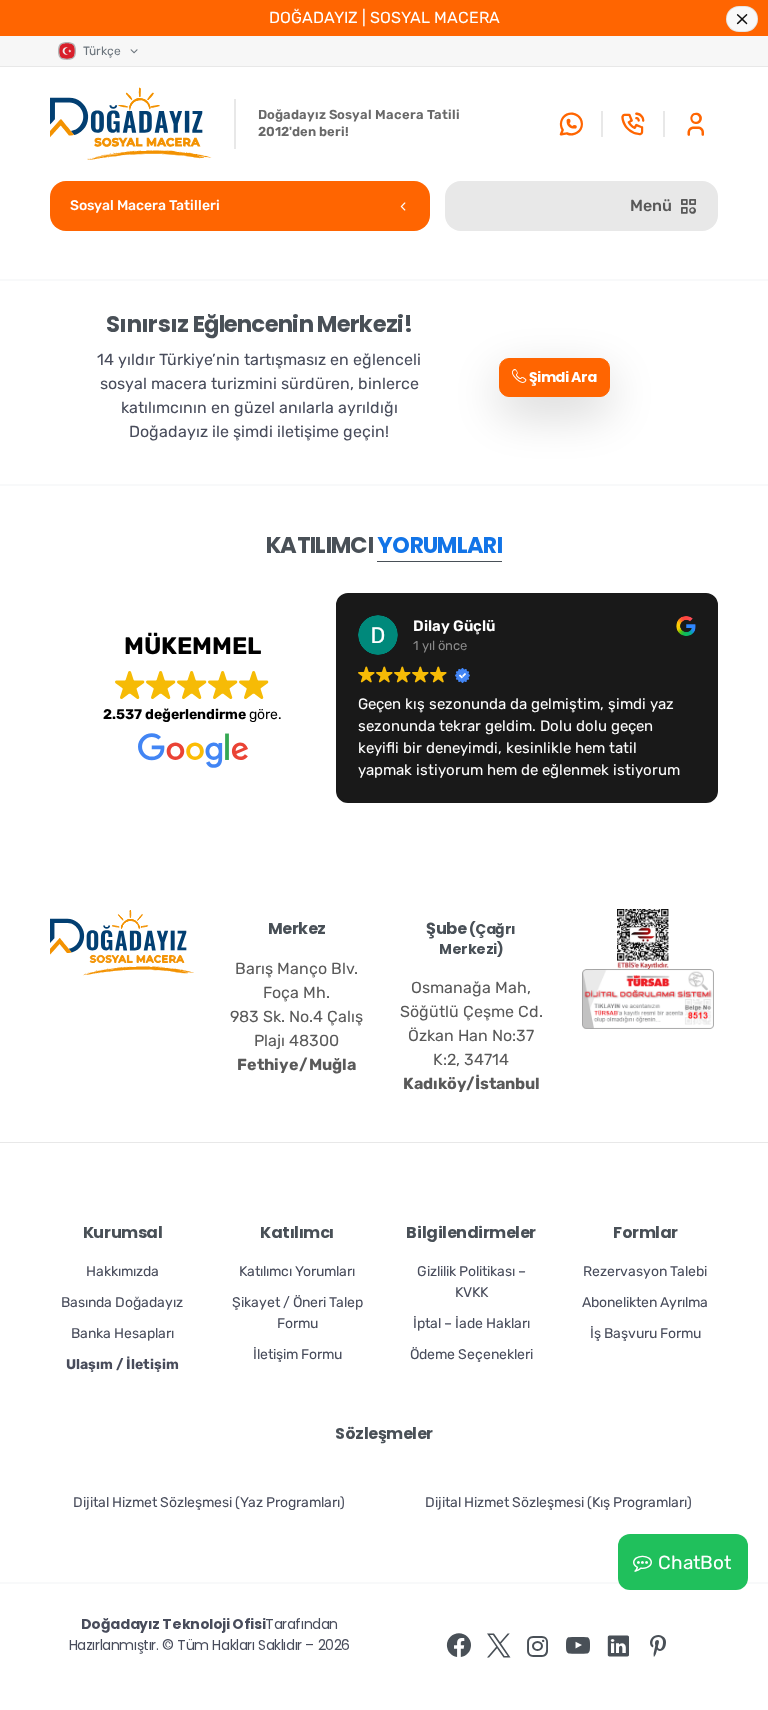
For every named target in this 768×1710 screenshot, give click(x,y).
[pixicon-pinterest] (658, 1647)
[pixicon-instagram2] (538, 1647)
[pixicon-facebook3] (459, 1647)
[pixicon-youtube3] (578, 1647)
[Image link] (643, 939)
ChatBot (694, 1562)
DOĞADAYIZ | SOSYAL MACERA (384, 17)
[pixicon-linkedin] (618, 1647)
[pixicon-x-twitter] (498, 1647)
